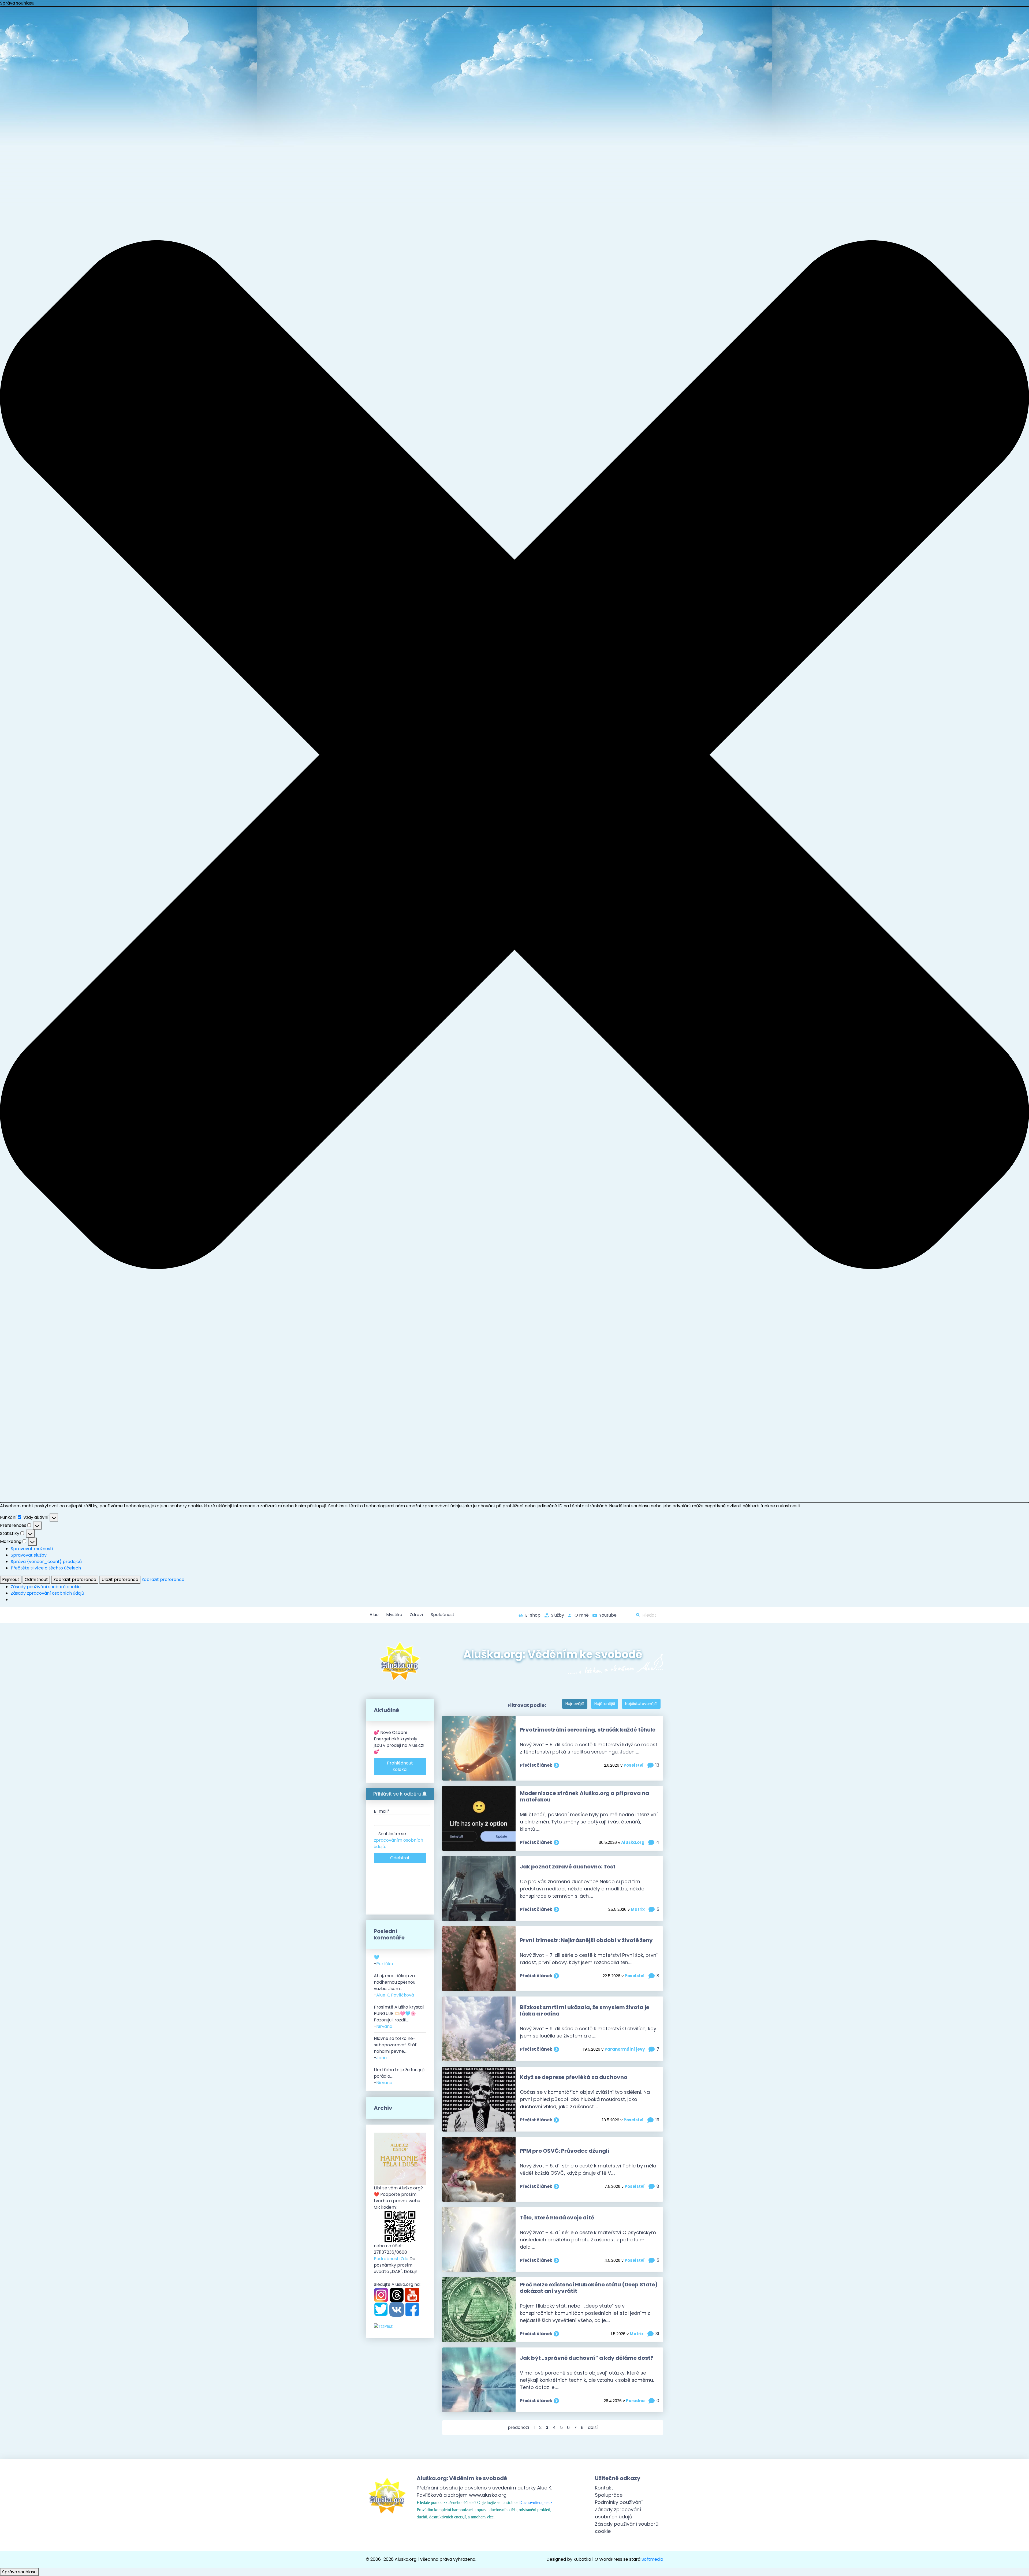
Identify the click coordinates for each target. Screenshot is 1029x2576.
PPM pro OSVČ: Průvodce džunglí (565, 2151)
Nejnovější (575, 1704)
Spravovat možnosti (32, 1549)
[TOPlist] (383, 2326)
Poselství (634, 1765)
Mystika (394, 1615)
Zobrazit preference (75, 1579)
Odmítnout (36, 1579)
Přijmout (11, 1579)
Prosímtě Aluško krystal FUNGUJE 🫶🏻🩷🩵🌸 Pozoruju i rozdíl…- (399, 2017)
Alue (374, 1615)
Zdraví (416, 1615)
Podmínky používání (619, 2502)
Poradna (635, 2401)
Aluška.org (633, 1842)
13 (657, 1765)
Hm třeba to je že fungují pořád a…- (399, 2076)
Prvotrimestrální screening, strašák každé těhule (588, 1730)
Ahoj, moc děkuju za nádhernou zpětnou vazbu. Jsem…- (395, 1985)
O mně (582, 1615)
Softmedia (652, 2559)
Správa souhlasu (19, 2572)
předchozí (519, 2427)
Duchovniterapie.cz (536, 2502)
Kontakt (604, 2488)
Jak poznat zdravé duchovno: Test (568, 1867)
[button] (514, 755)
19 (657, 2120)
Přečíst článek (536, 1765)
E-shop (533, 1615)
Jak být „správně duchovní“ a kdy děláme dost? (587, 2358)
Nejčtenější (605, 1704)
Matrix (638, 1909)
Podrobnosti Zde (391, 2259)
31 (657, 2334)
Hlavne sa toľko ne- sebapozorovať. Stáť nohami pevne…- (395, 2048)
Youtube (608, 1615)
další (593, 2427)
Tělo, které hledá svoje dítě (557, 2218)
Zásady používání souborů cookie (46, 1587)
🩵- (383, 1960)
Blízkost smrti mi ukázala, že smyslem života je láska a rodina (585, 2010)
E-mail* (382, 1811)
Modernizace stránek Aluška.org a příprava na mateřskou (584, 1796)
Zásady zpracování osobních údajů (47, 1593)
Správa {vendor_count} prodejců (46, 1562)
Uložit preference (120, 1579)
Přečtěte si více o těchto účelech (46, 1568)
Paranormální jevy (625, 2049)
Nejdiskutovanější (641, 1704)
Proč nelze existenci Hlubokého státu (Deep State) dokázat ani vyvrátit (589, 2288)
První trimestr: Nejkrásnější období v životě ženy (586, 1940)
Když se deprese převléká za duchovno (574, 2077)
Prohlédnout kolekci (400, 1766)
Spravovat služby (29, 1555)
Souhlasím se (398, 1840)
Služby (558, 1615)
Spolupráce (609, 2495)
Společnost (443, 1615)
